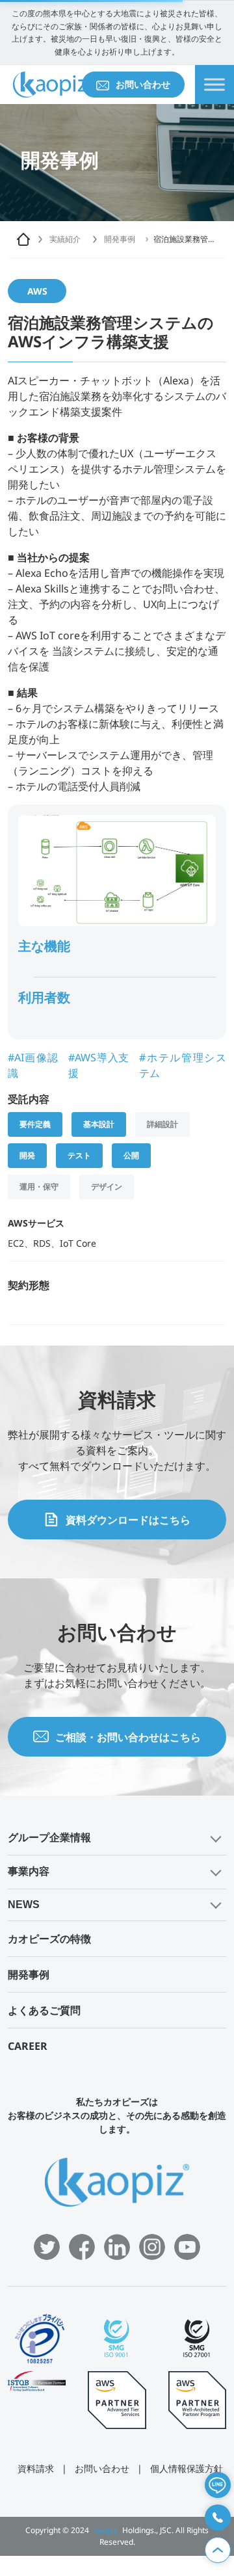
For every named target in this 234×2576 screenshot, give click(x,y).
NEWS (24, 1905)
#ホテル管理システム (183, 1065)
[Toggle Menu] (214, 85)
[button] (117, 1838)
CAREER (28, 2046)
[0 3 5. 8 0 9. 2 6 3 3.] (218, 2517)
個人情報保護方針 (187, 2468)
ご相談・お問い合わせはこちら (128, 1737)
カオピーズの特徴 (49, 1939)
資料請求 (36, 2468)
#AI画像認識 (33, 1065)
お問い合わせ (143, 84)
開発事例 (29, 1974)
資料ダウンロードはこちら (128, 1520)
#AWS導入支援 (98, 1065)
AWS (37, 291)
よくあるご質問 (44, 2010)
